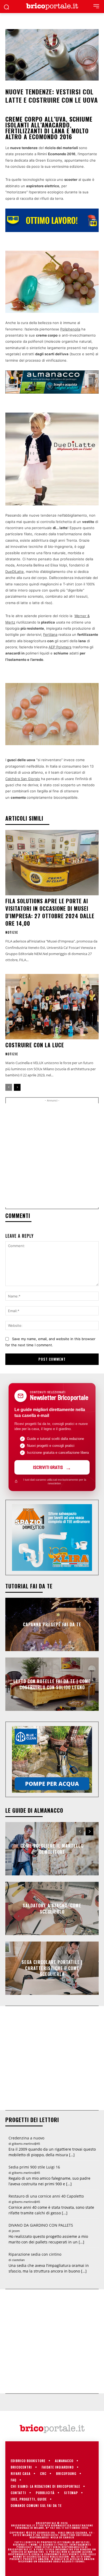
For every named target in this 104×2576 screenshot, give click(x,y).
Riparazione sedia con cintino (35, 2254)
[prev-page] (9, 1087)
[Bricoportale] (52, 7)
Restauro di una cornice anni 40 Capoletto (46, 2196)
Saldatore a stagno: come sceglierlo (52, 1908)
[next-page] (17, 1087)
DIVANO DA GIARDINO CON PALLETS (41, 2225)
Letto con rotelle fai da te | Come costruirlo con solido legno (52, 1684)
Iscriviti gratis (48, 1467)
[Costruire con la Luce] (52, 1007)
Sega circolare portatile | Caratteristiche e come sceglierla (52, 1968)
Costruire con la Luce (35, 1045)
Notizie (12, 932)
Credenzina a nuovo (26, 2138)
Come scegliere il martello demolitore (52, 1849)
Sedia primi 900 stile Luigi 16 (34, 2167)
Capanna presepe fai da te (52, 1624)
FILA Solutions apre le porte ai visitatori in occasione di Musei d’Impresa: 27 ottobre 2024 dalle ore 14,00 (50, 912)
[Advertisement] (52, 1155)
